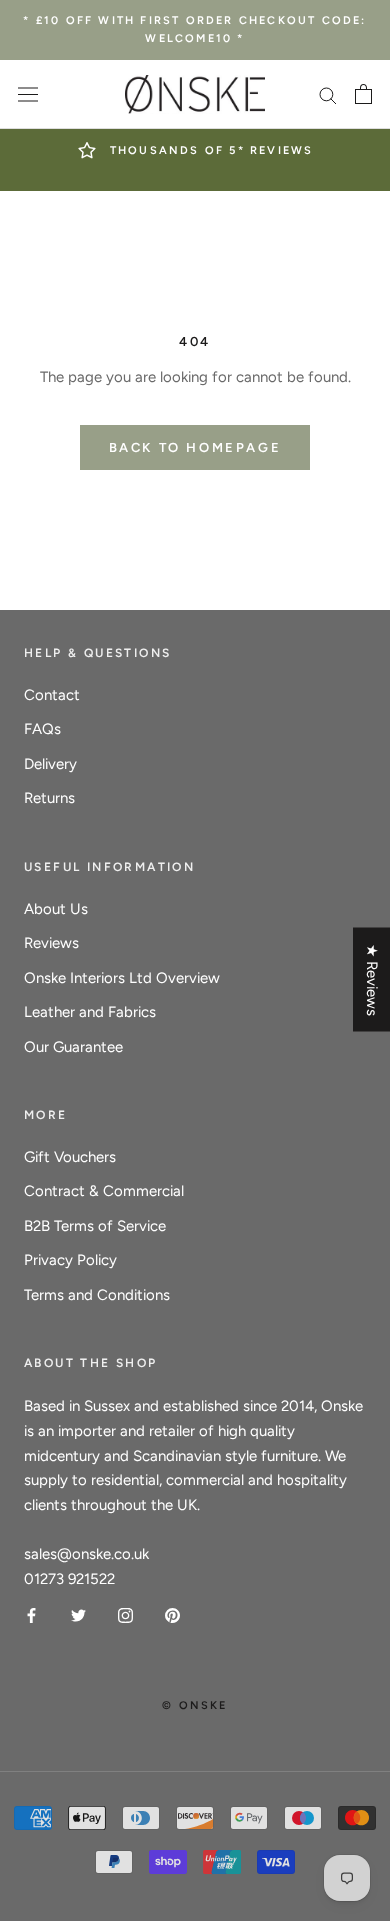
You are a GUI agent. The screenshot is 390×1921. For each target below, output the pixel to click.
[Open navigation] (28, 94)
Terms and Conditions (97, 1295)
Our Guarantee (73, 1047)
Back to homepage (195, 447)
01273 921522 (69, 1579)
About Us (56, 909)
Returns (49, 798)
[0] (363, 94)
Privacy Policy (70, 1260)
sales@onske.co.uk (86, 1554)
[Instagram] (125, 1614)
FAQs (42, 729)
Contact (52, 695)
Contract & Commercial (104, 1191)
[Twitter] (78, 1614)
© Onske (194, 1705)
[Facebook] (31, 1614)
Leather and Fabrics (90, 1012)
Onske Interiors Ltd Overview (122, 978)
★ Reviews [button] (372, 979)
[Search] (328, 94)
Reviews (51, 943)
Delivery (50, 764)
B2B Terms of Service (95, 1226)
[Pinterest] (172, 1614)
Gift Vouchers (70, 1157)
